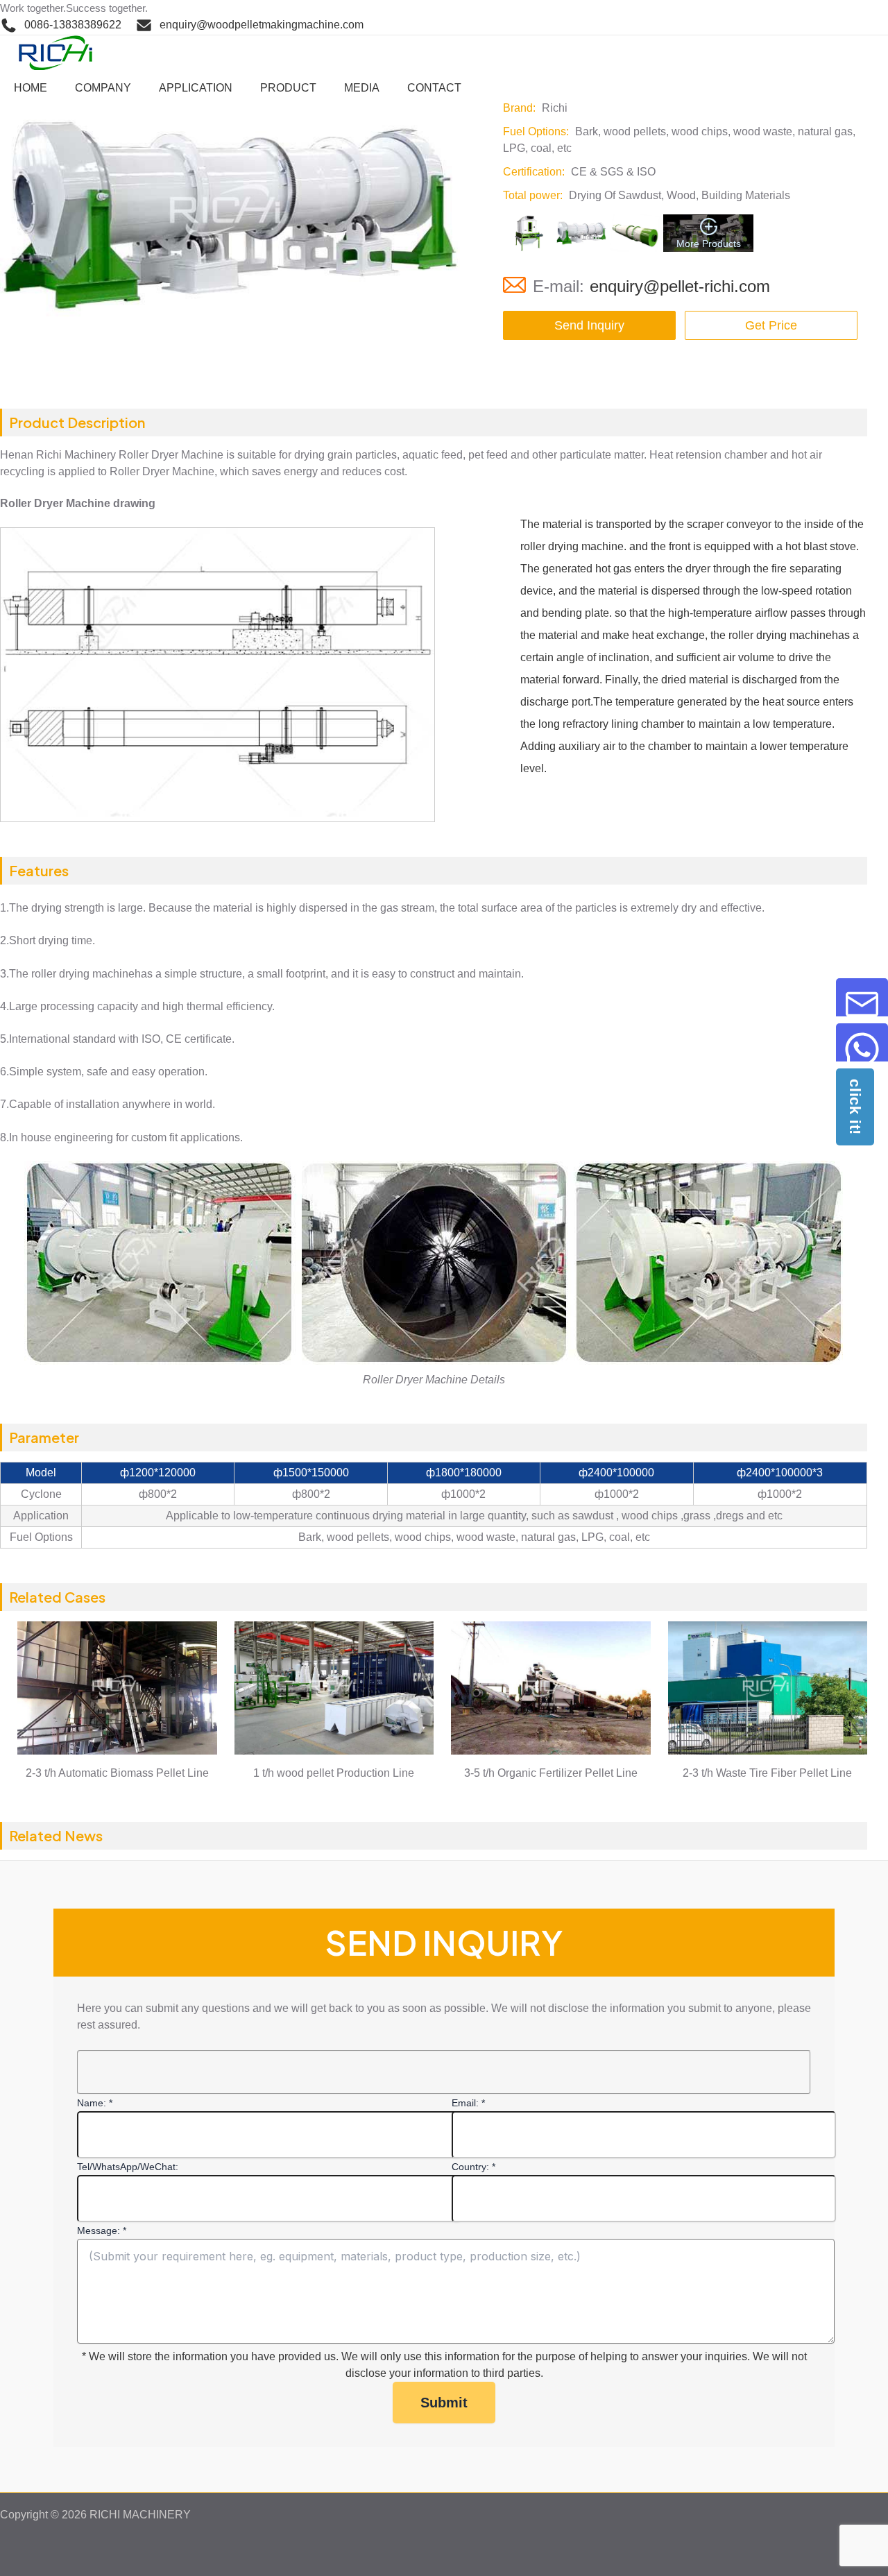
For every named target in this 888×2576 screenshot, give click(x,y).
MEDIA (362, 88)
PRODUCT (288, 88)
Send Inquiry (589, 325)
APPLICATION (196, 88)
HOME (31, 88)
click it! (855, 1107)
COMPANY (103, 88)
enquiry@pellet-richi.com (680, 286)
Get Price (771, 325)
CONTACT (434, 88)
